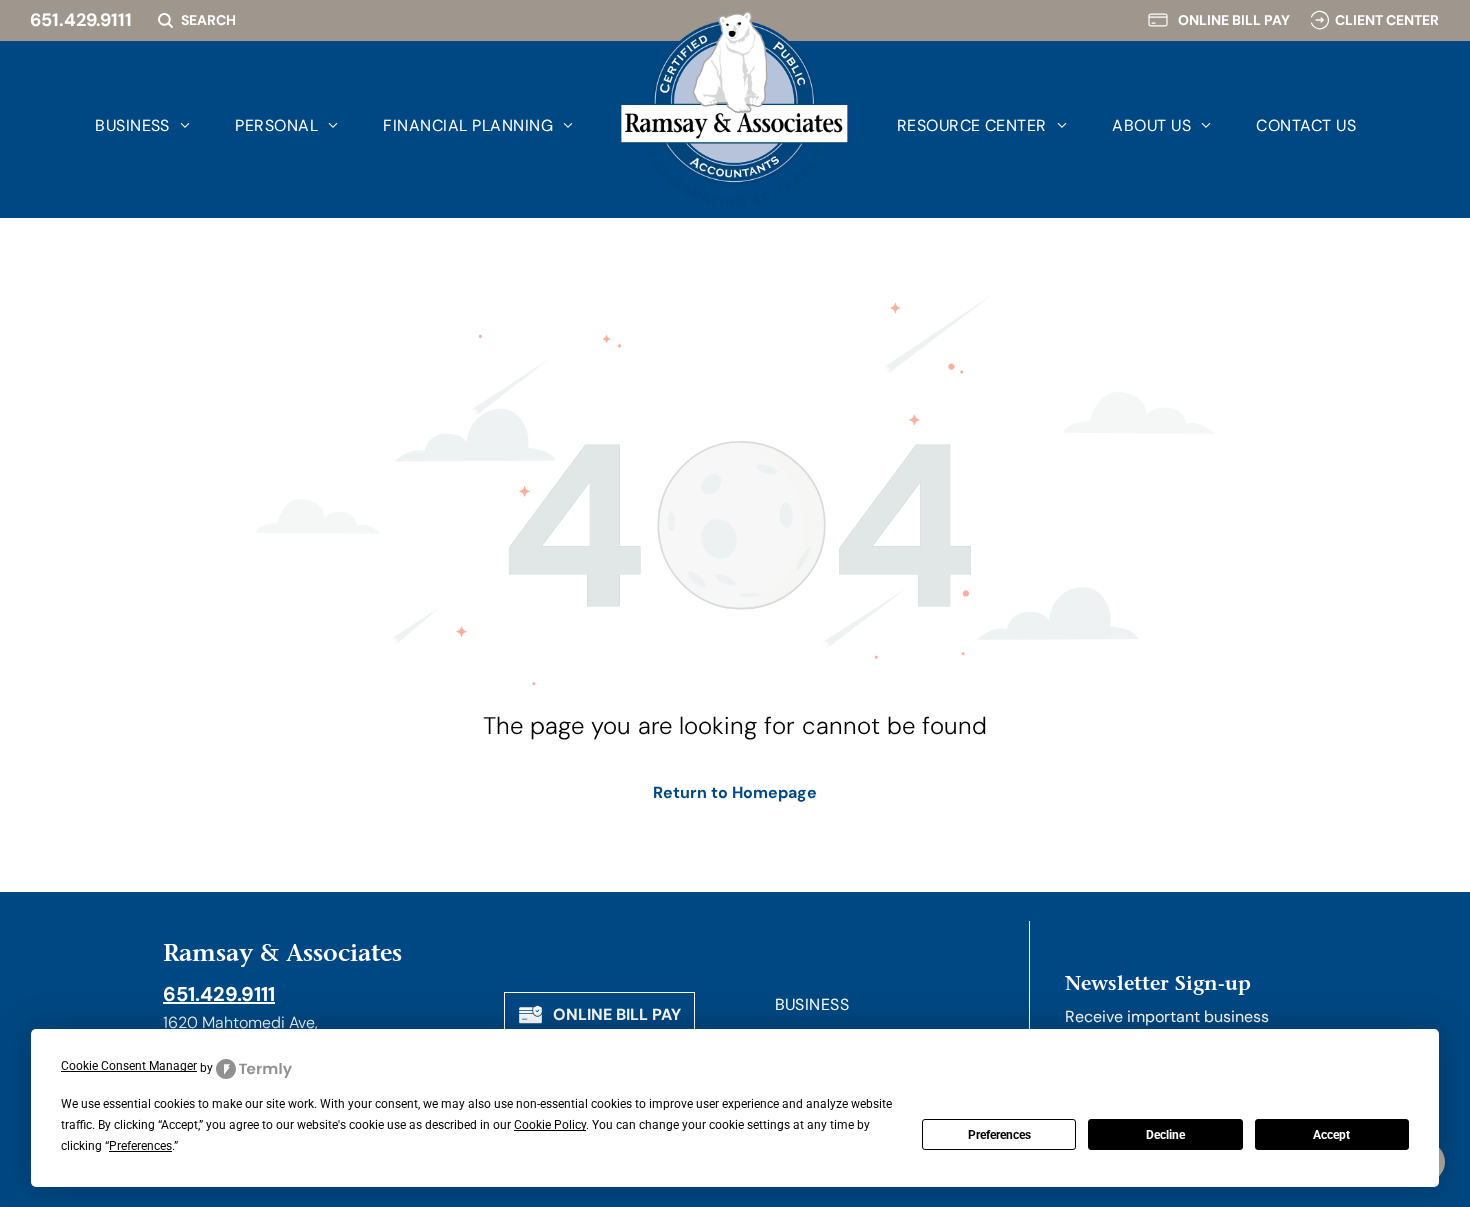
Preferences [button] (140, 1146)
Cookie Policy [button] (550, 1125)
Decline (1165, 1135)
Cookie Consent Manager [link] (129, 1066)
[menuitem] (120, 125)
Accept (1331, 1135)
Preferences (999, 1135)
